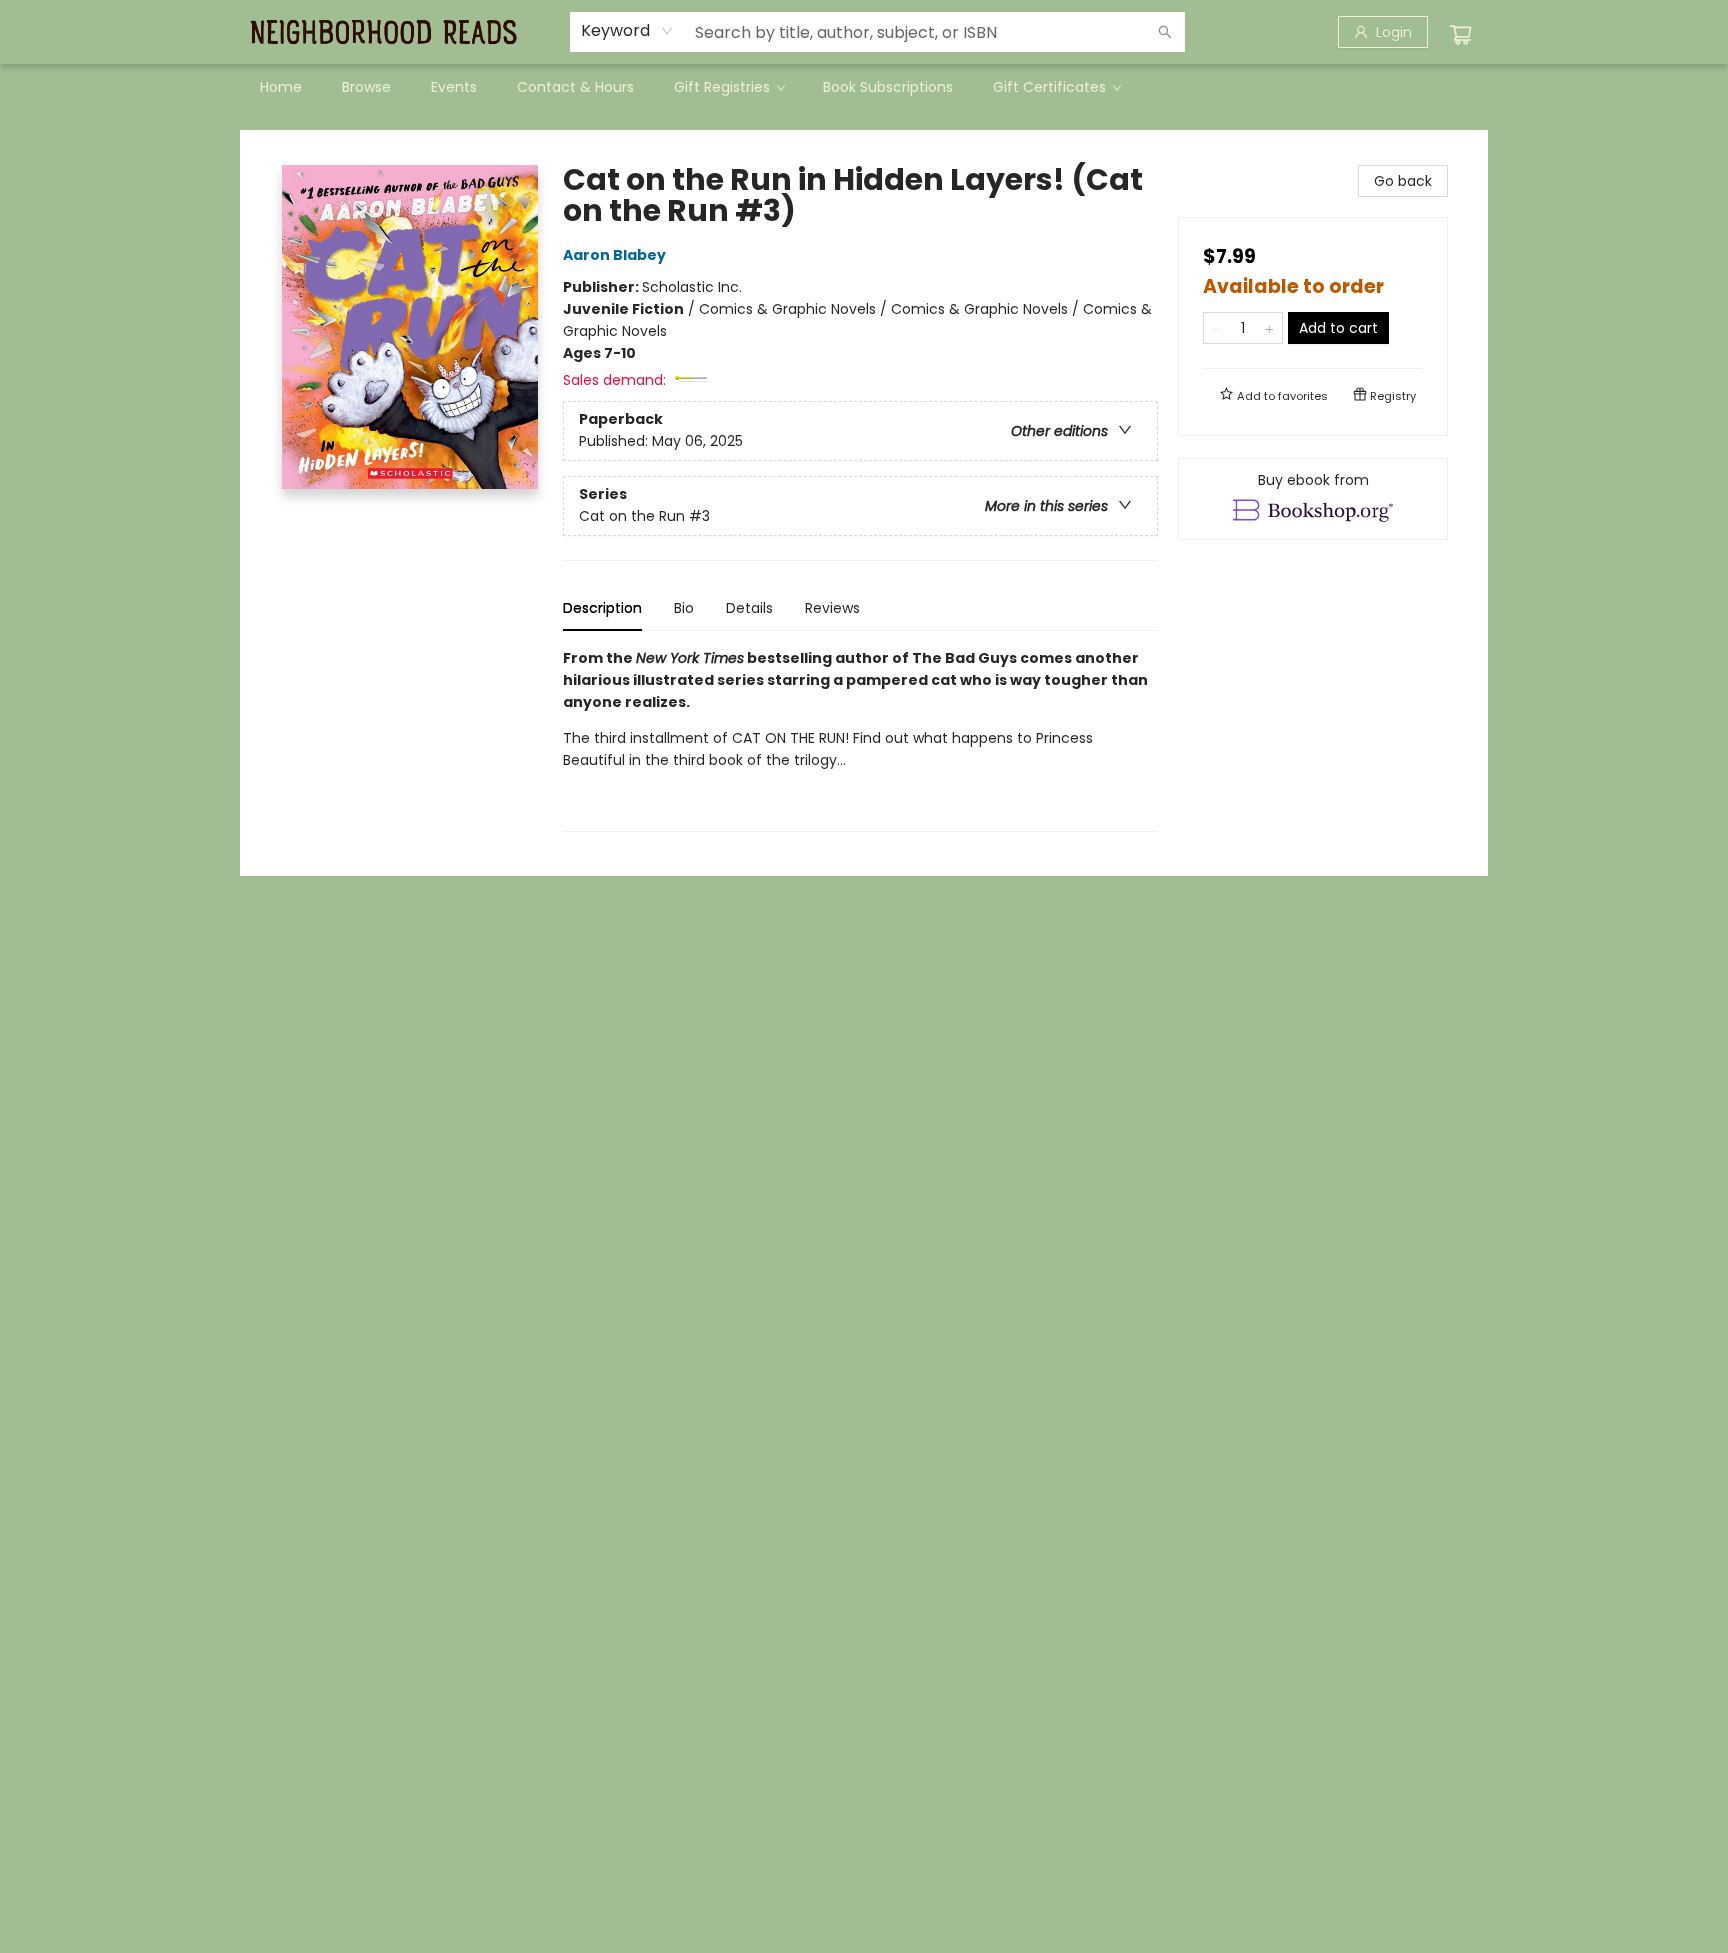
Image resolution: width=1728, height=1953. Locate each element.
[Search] (1165, 32)
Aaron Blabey (614, 255)
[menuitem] (281, 87)
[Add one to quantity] (1269, 328)
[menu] (864, 87)
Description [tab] (602, 608)
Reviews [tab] (832, 608)
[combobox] (627, 31)
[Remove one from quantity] (1216, 328)
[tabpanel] (860, 739)
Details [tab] (749, 608)
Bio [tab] (684, 608)
